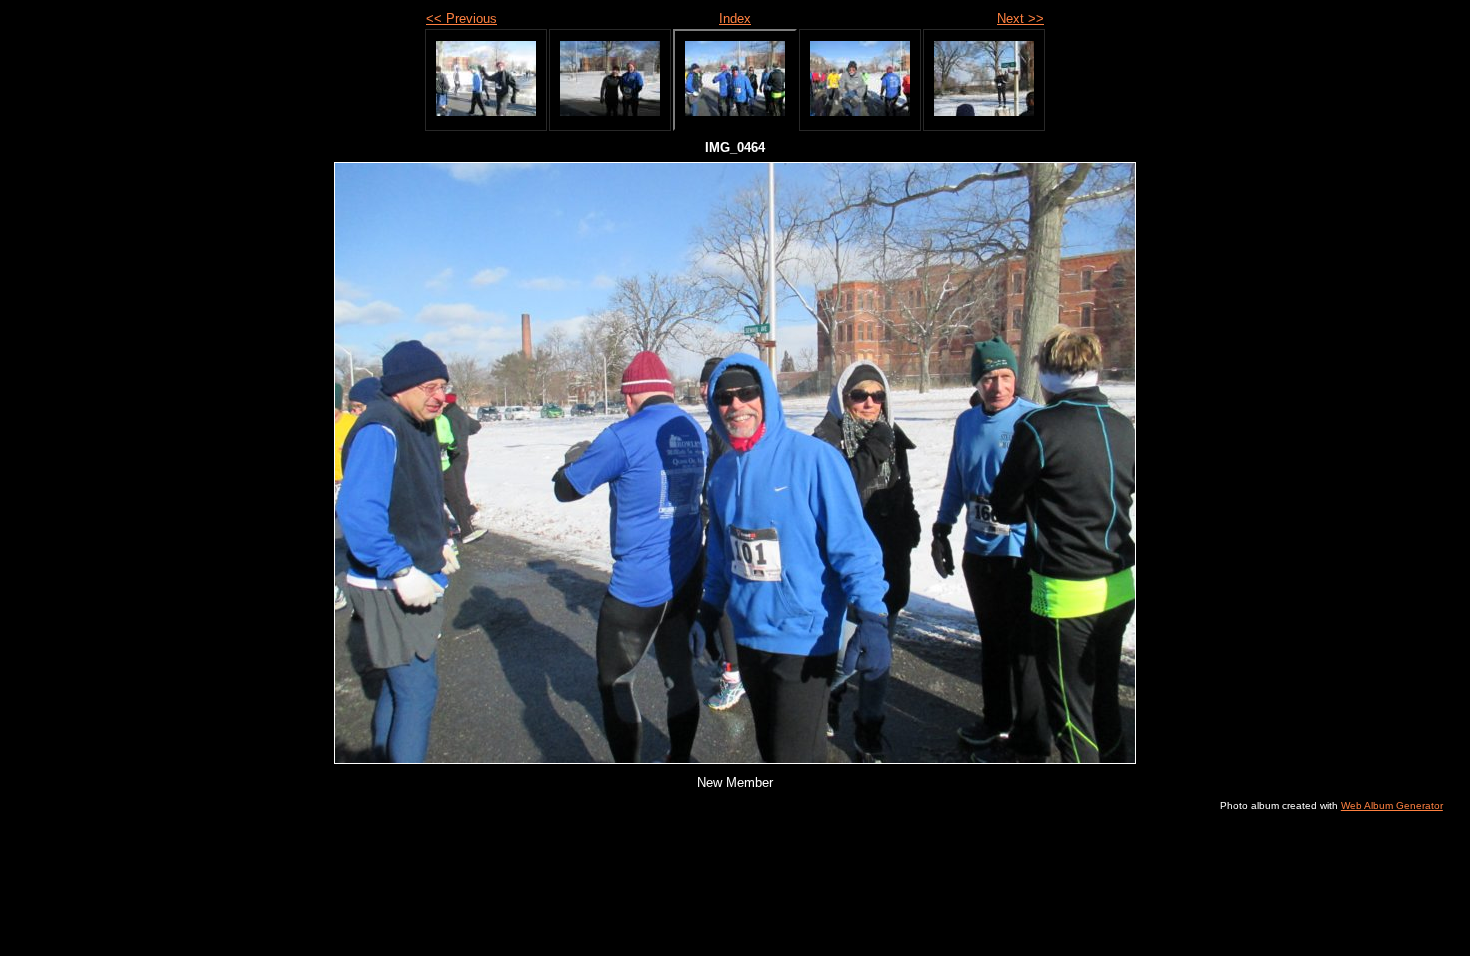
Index (735, 18)
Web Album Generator (1392, 805)
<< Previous (461, 18)
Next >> (1020, 18)
